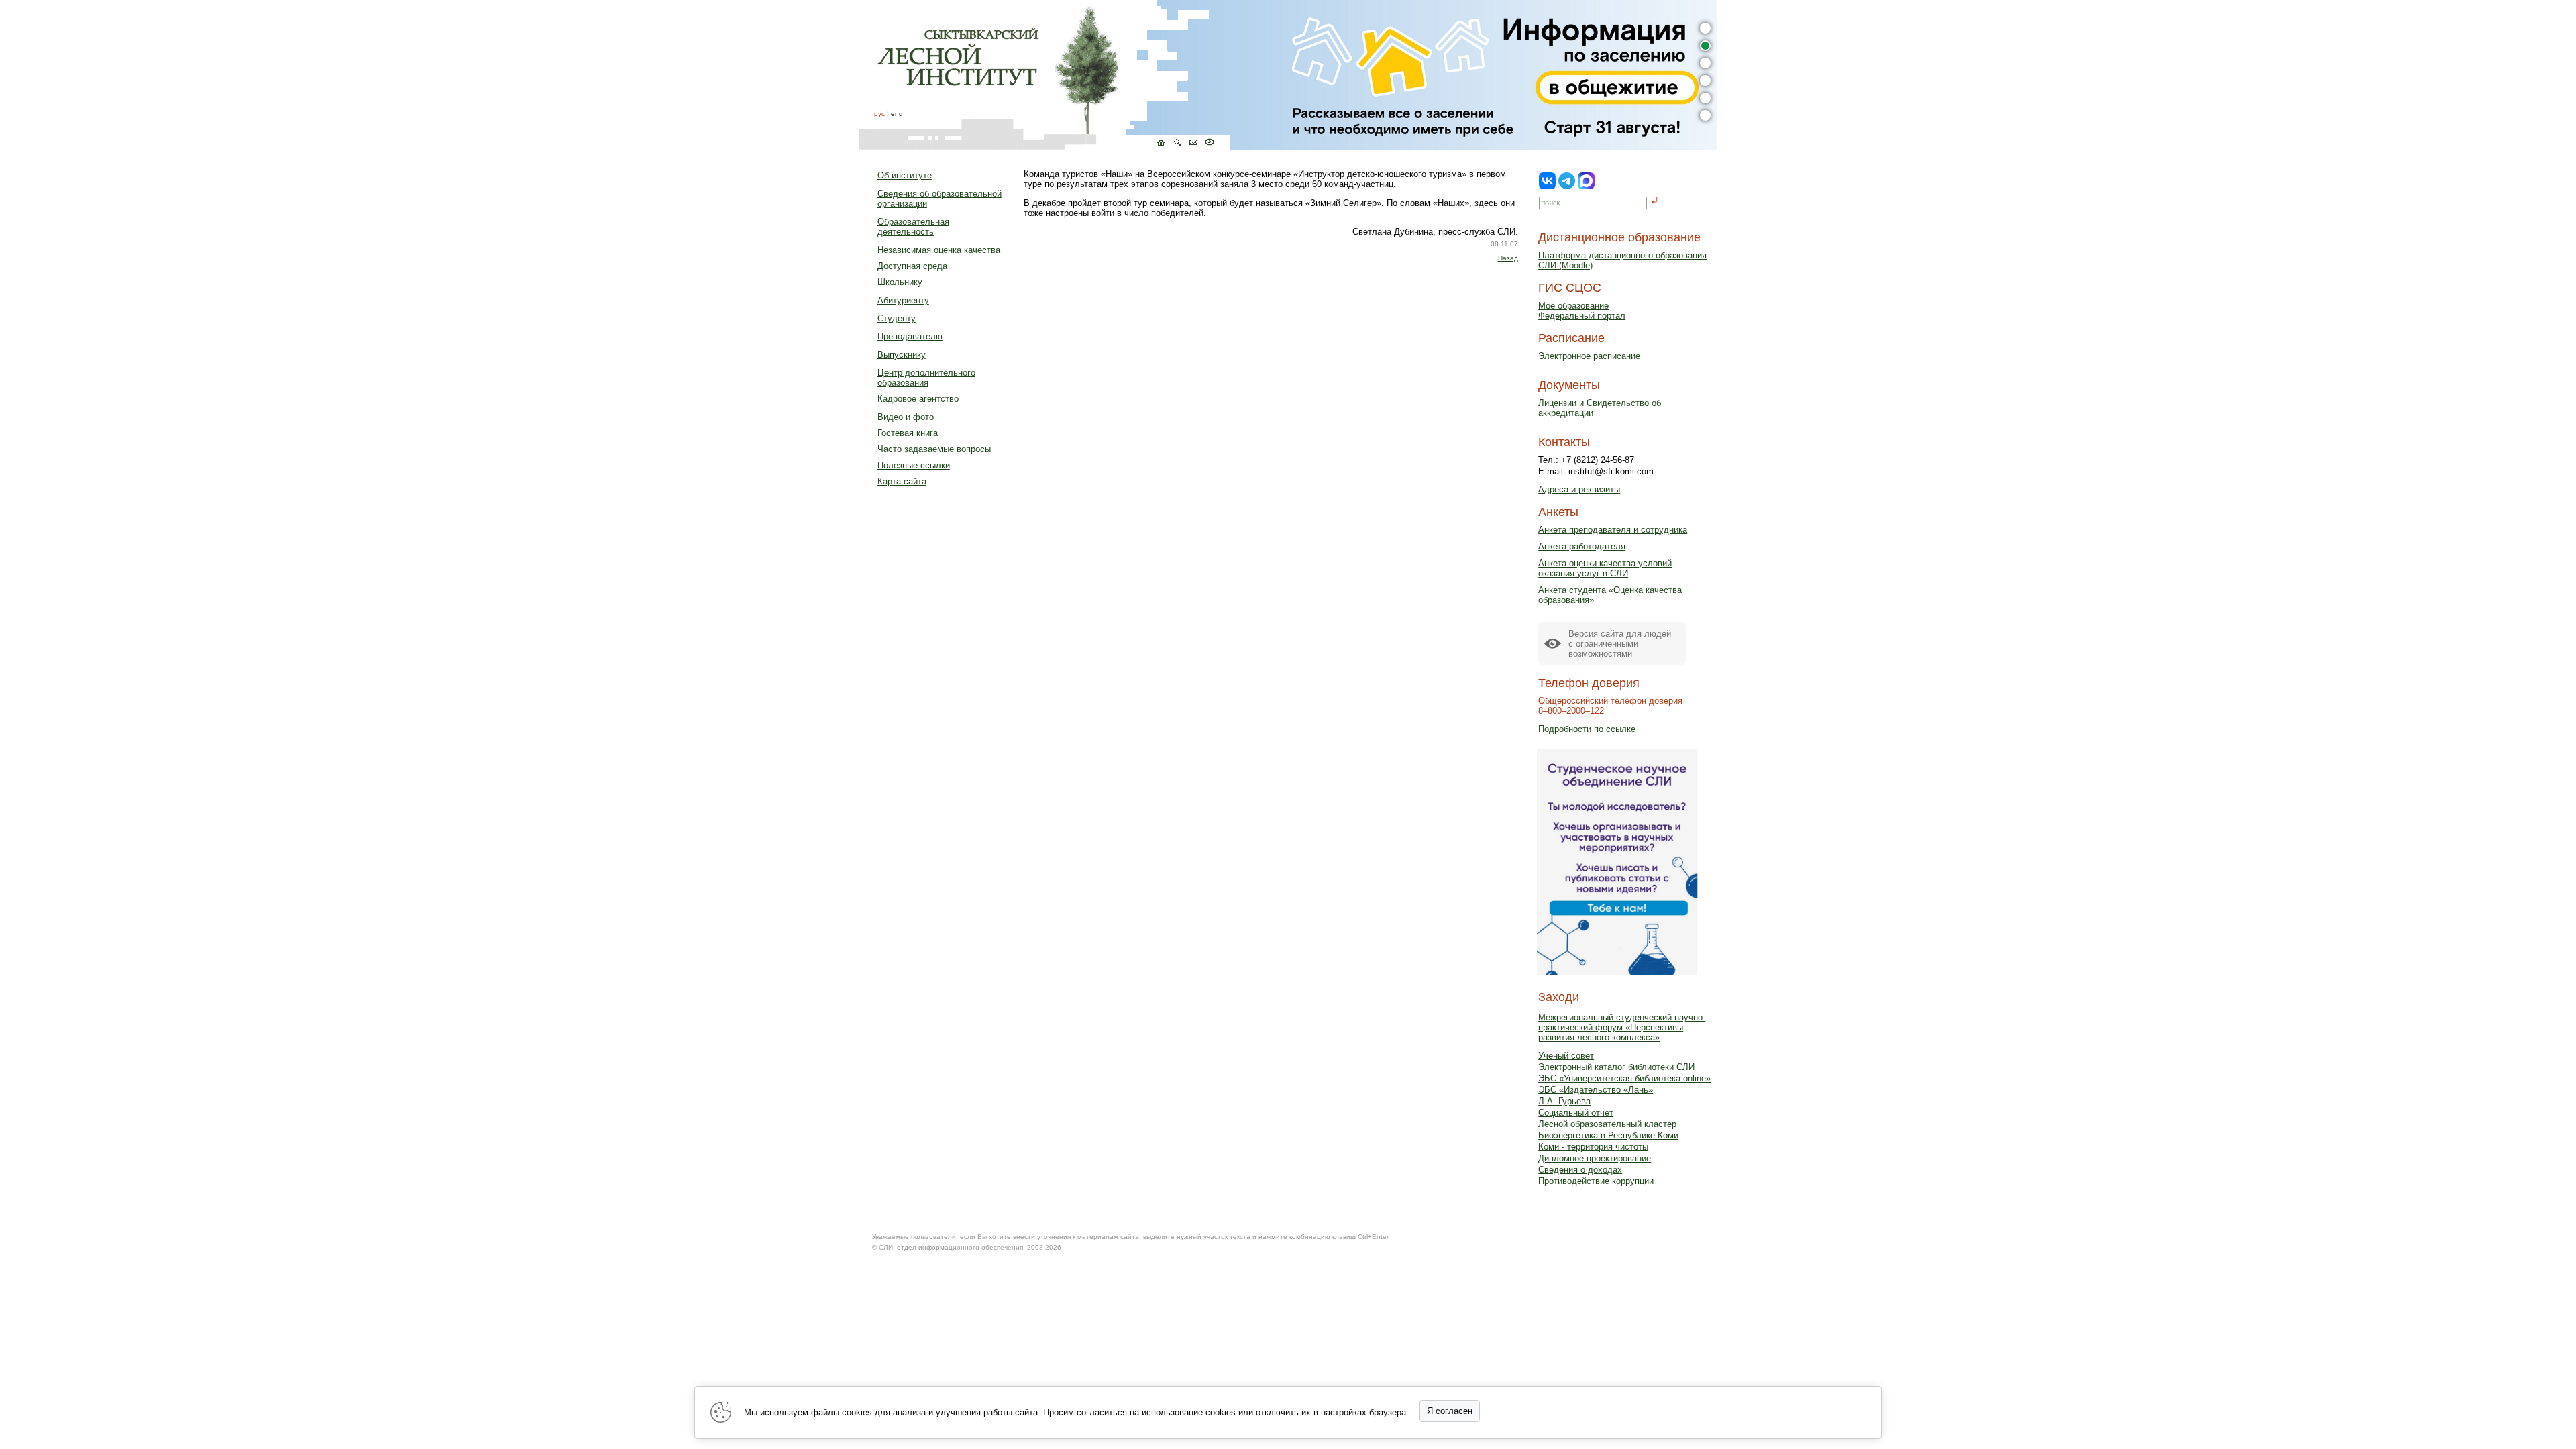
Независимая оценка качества (939, 250)
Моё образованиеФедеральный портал (1582, 311)
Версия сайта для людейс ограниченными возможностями (1620, 644)
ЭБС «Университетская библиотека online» (1624, 1078)
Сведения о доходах (1580, 1170)
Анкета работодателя (1582, 546)
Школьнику (900, 282)
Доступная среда (912, 266)
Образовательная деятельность (913, 227)
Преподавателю (910, 336)
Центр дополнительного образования (926, 378)
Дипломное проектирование (1595, 1158)
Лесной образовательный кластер (1607, 1124)
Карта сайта (902, 481)
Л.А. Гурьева (1564, 1101)
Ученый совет (1566, 1056)
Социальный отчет (1576, 1113)
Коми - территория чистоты (1593, 1147)
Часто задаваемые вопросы (934, 449)
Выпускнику (902, 355)
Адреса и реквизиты (1579, 489)
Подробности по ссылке (1587, 729)
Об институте (905, 175)
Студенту (897, 318)
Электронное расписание (1589, 356)
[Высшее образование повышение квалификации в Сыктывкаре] (1044, 75)
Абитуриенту (903, 300)
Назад (1508, 258)
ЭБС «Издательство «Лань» (1596, 1090)
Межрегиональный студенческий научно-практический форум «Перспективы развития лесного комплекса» (1622, 1027)
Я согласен (1450, 1411)
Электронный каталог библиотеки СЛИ (1616, 1067)
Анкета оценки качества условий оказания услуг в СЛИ (1605, 568)
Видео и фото (906, 417)
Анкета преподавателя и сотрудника (1613, 530)
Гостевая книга (908, 433)
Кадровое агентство (918, 399)
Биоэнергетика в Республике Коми (1608, 1135)
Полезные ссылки (914, 465)
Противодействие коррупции (1596, 1181)
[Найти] (1655, 202)
